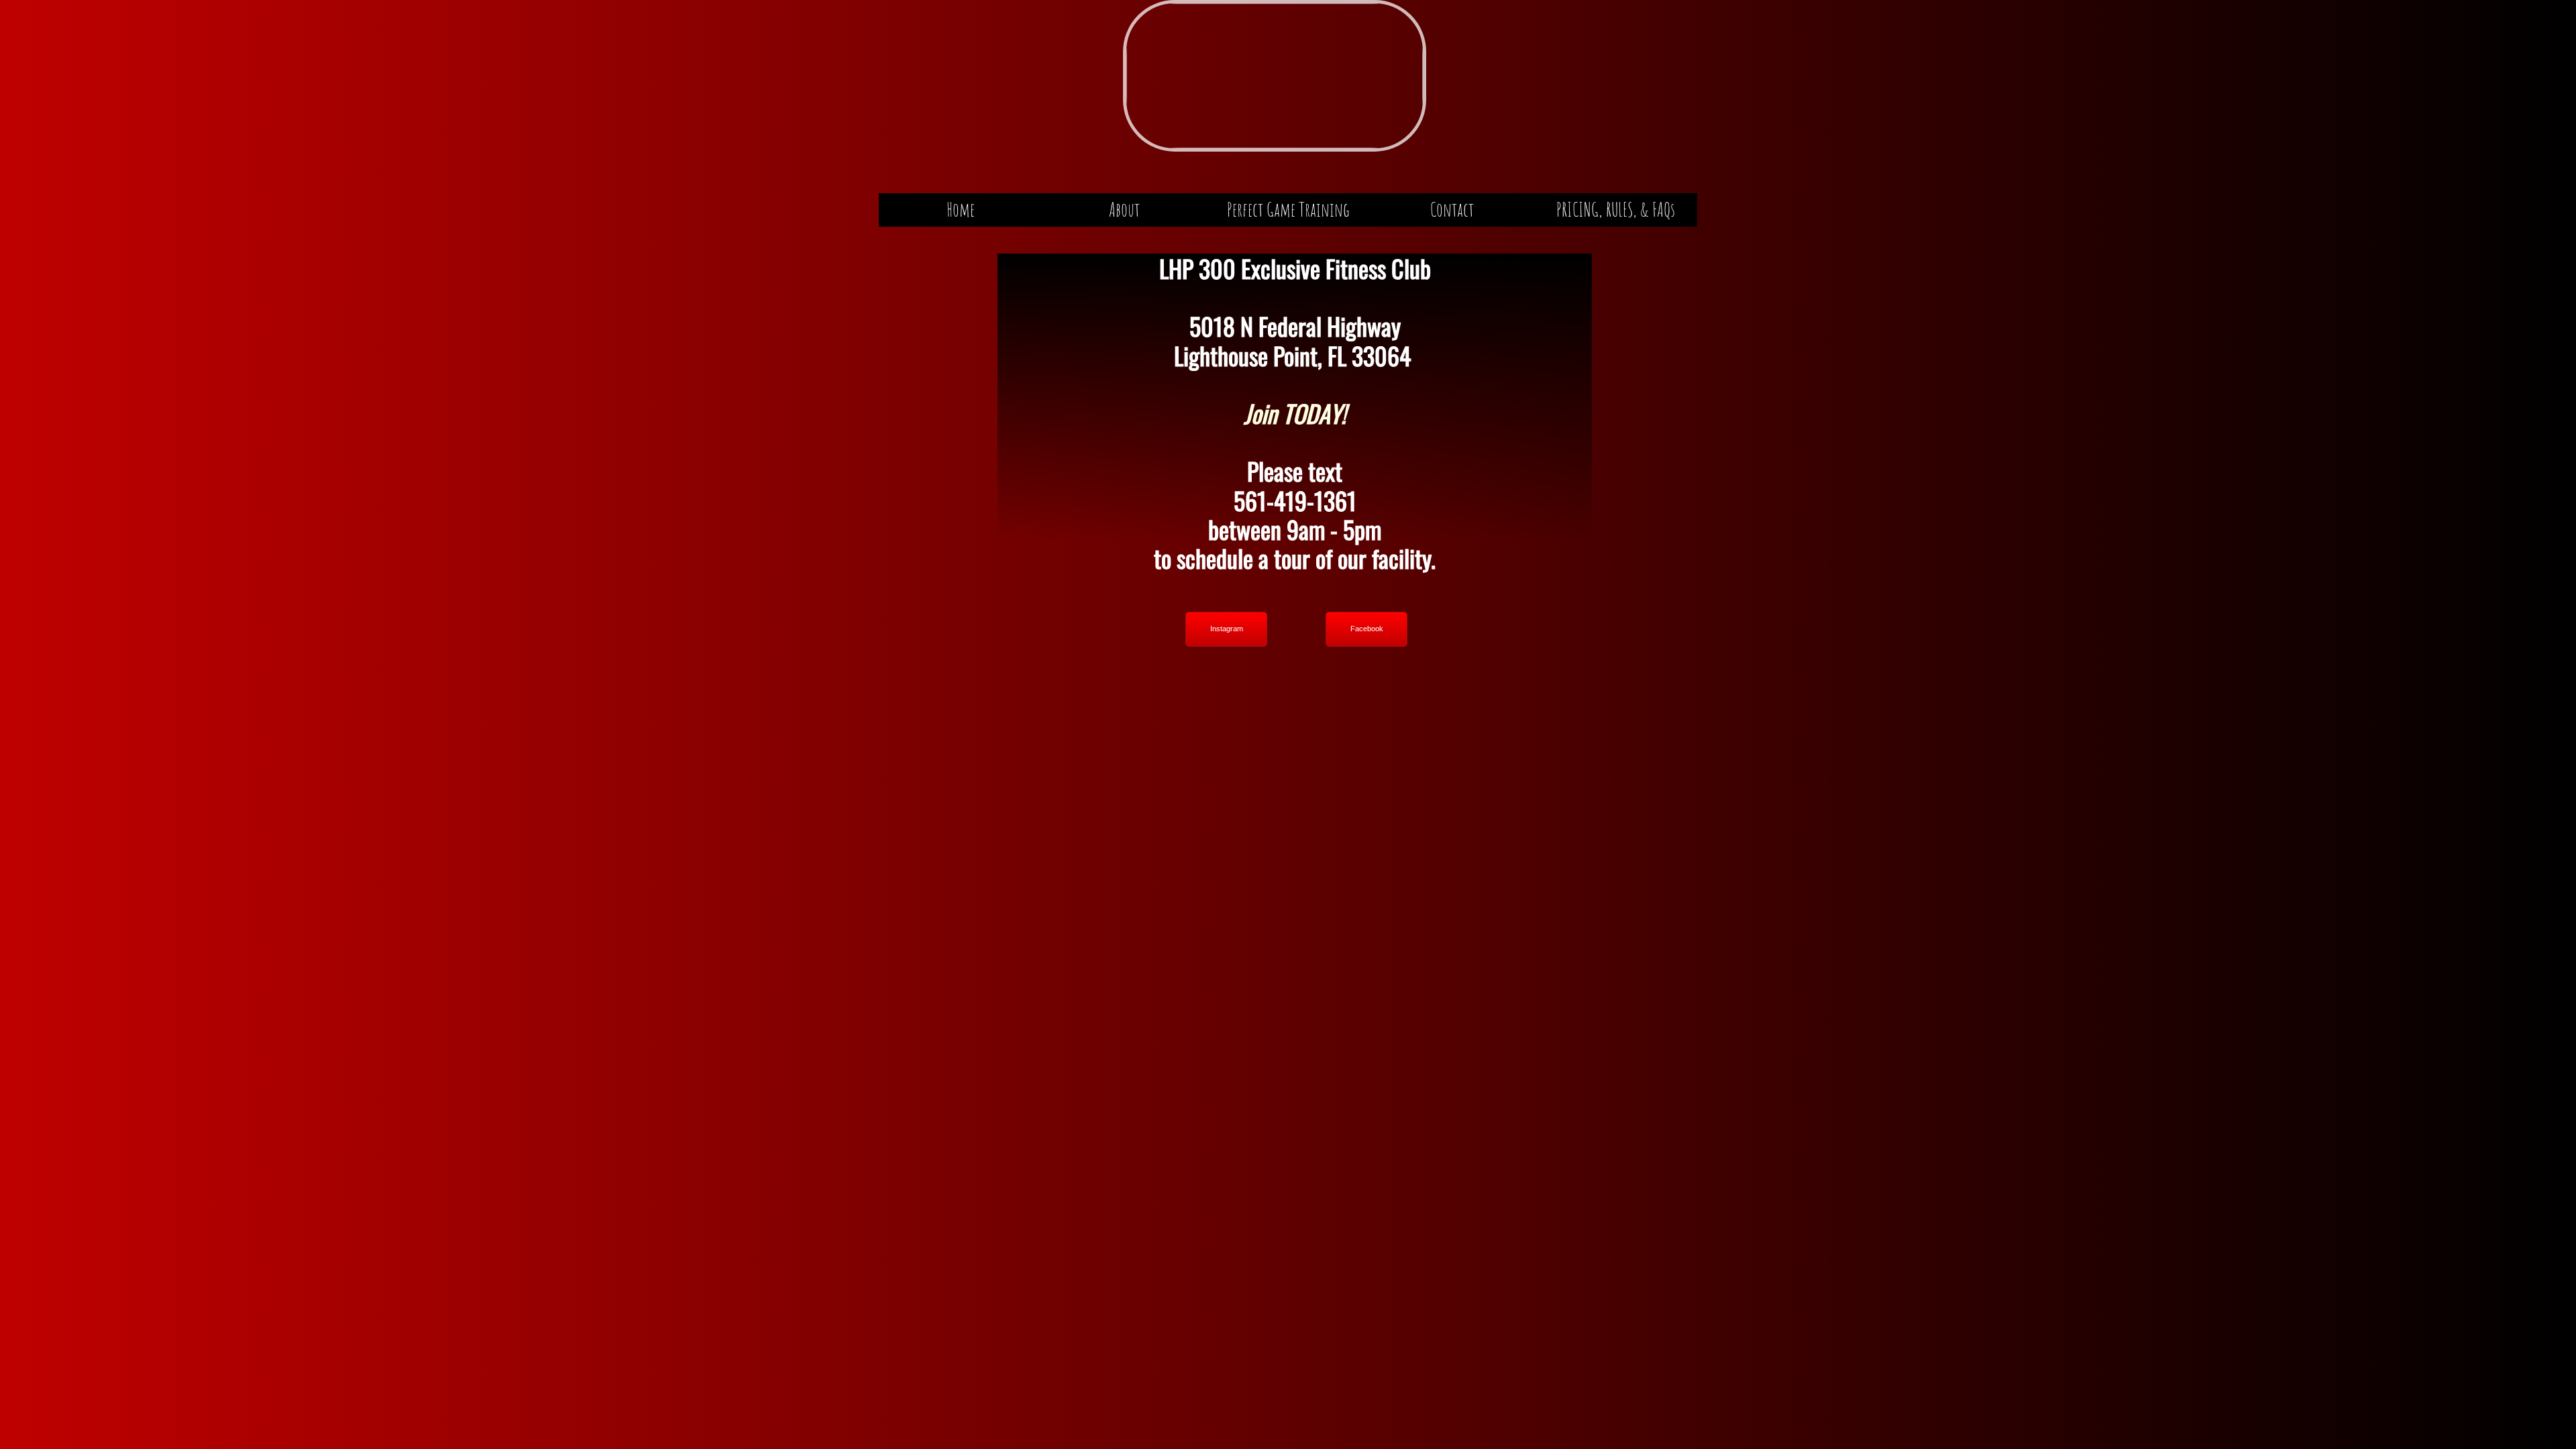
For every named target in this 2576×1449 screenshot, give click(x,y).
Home (961, 210)
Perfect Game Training (1288, 210)
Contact (1452, 210)
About (1124, 210)
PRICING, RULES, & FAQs (1616, 210)
